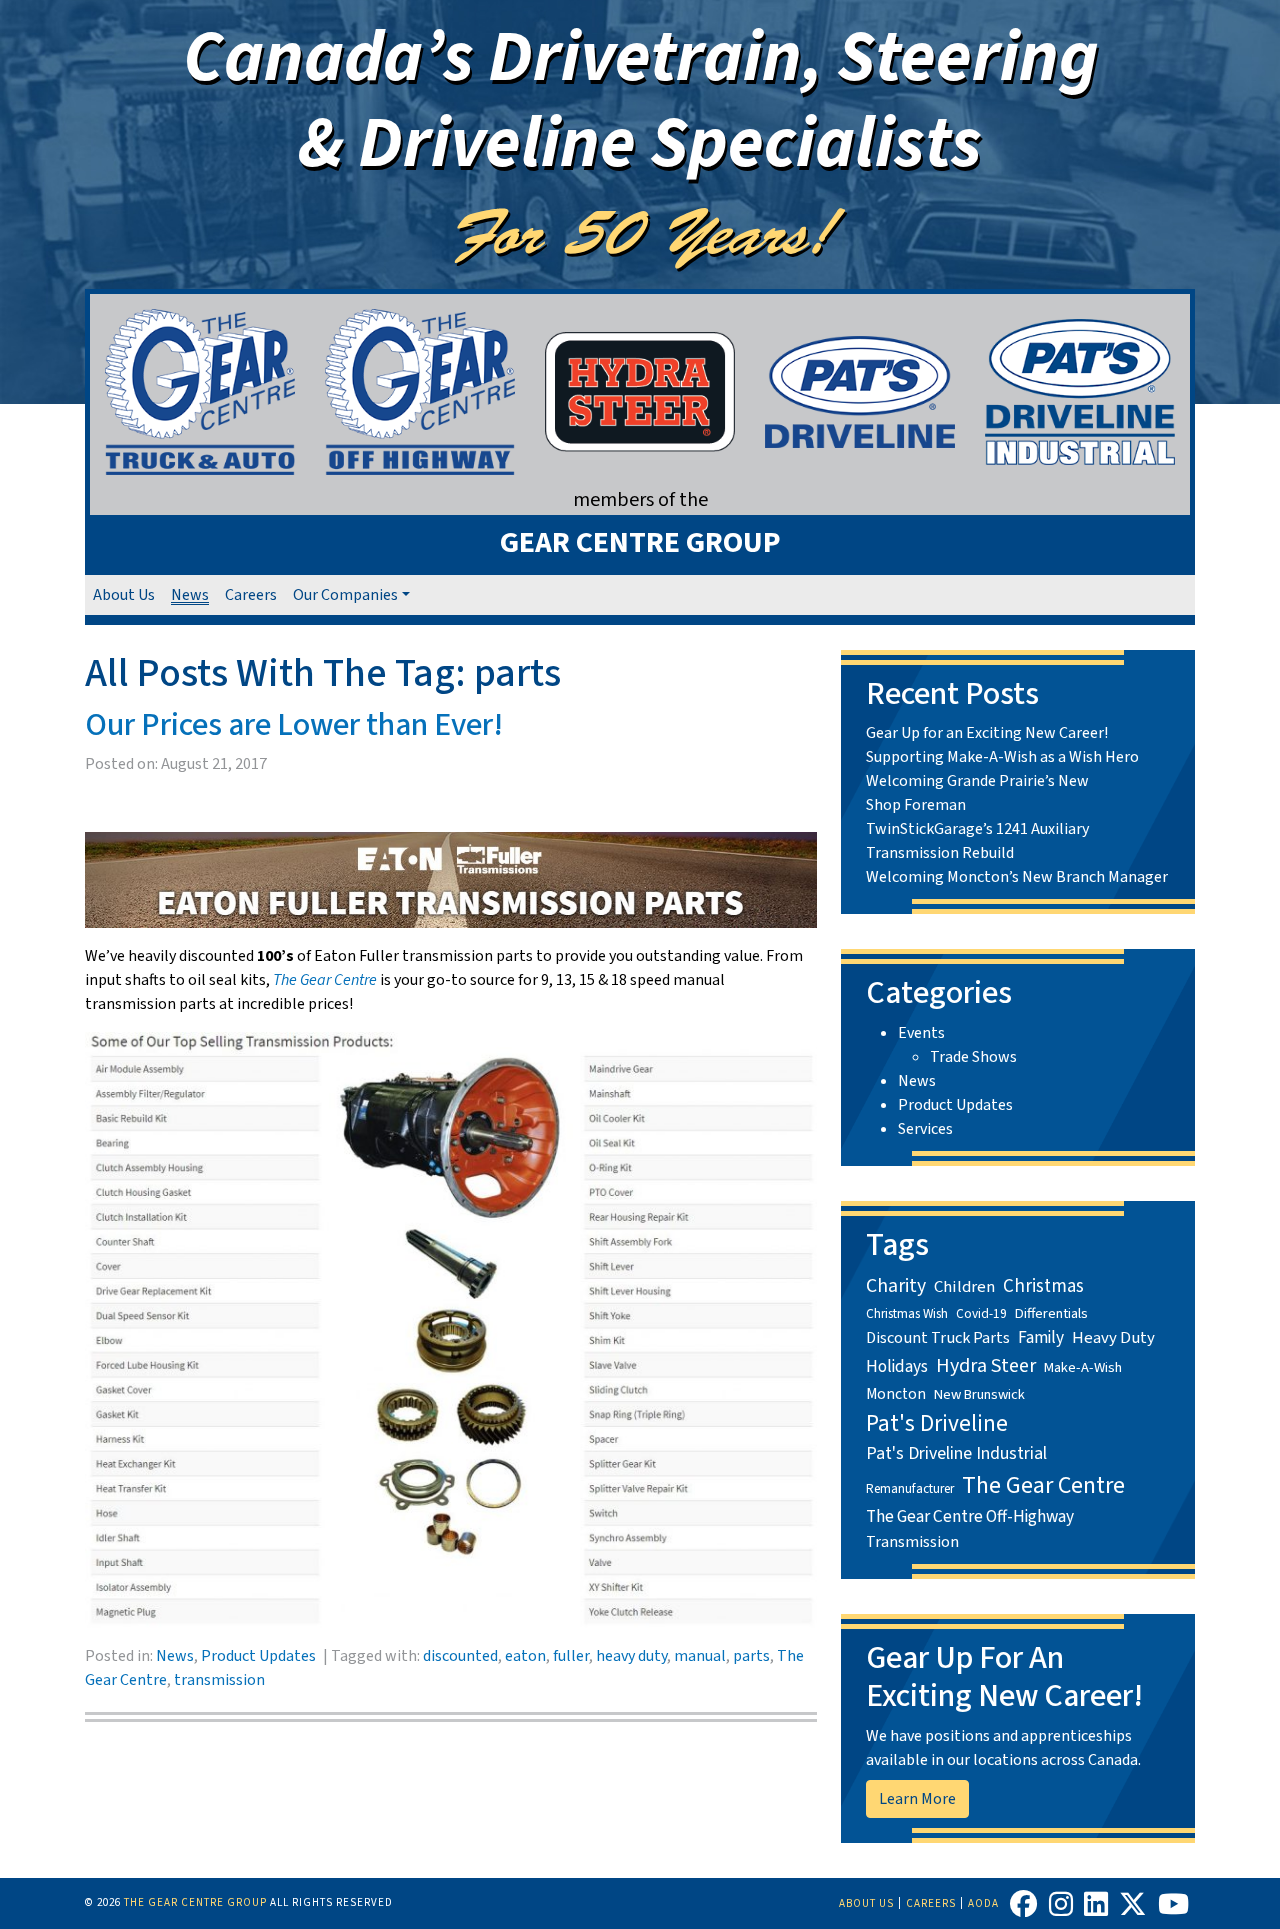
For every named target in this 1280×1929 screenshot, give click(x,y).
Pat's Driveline (937, 1423)
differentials (1051, 1313)
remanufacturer (910, 1488)
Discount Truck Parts (938, 1337)
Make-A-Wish (1083, 1367)
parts (751, 1656)
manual (700, 1656)
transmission (219, 1680)
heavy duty (631, 1656)
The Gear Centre (1043, 1485)
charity (896, 1286)
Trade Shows (973, 1057)
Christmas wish (907, 1313)
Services (925, 1129)
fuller (571, 1656)
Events (921, 1033)
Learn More (917, 1799)
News (190, 595)
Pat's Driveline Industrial (956, 1453)
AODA (983, 1903)
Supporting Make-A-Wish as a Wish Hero (1002, 757)
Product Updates (258, 1656)
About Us (124, 595)
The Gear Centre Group (195, 1902)
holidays (897, 1366)
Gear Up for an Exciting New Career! (987, 733)
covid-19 (981, 1313)
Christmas (1043, 1286)
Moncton (896, 1394)
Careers (251, 595)
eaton (525, 1656)
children (964, 1287)
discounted (460, 1656)
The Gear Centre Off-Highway (970, 1516)
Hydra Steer (986, 1366)
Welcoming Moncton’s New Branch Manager (1017, 877)
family (1041, 1337)
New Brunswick (979, 1394)
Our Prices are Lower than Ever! (294, 725)
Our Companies (345, 595)
